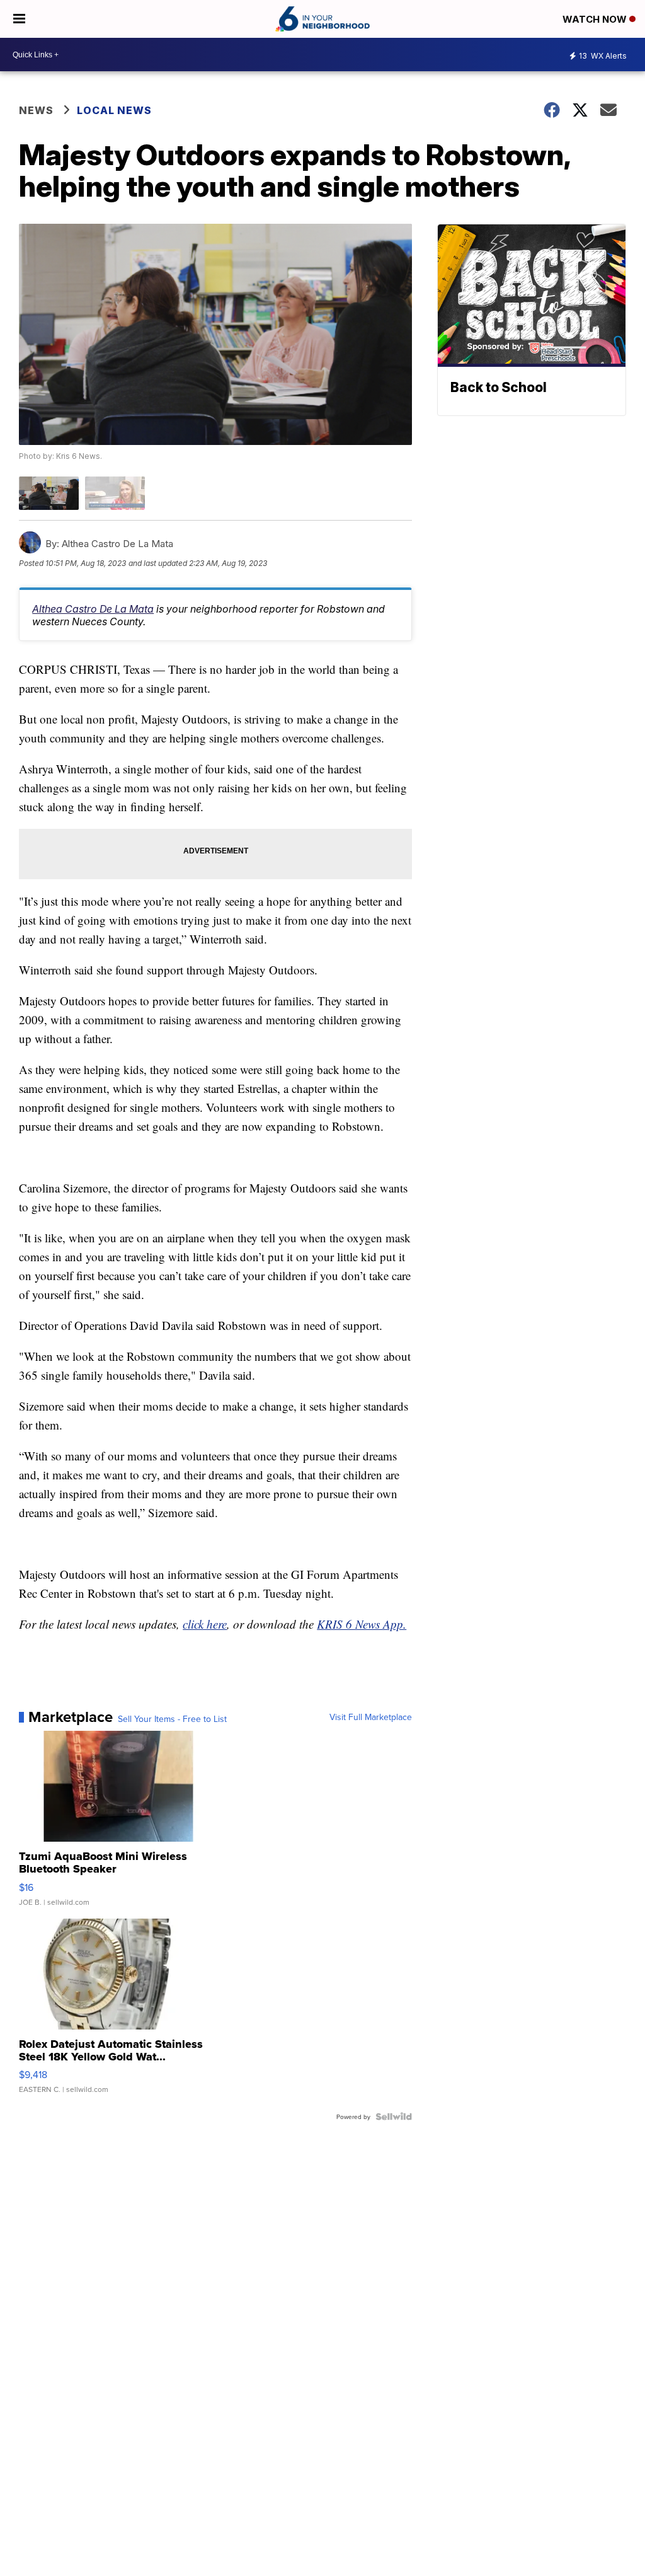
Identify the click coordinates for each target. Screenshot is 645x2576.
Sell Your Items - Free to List (172, 1719)
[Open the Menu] (19, 19)
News (36, 110)
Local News (114, 110)
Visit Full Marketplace (371, 1717)
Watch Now (596, 19)
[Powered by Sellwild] (394, 2117)
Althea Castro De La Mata (93, 609)
